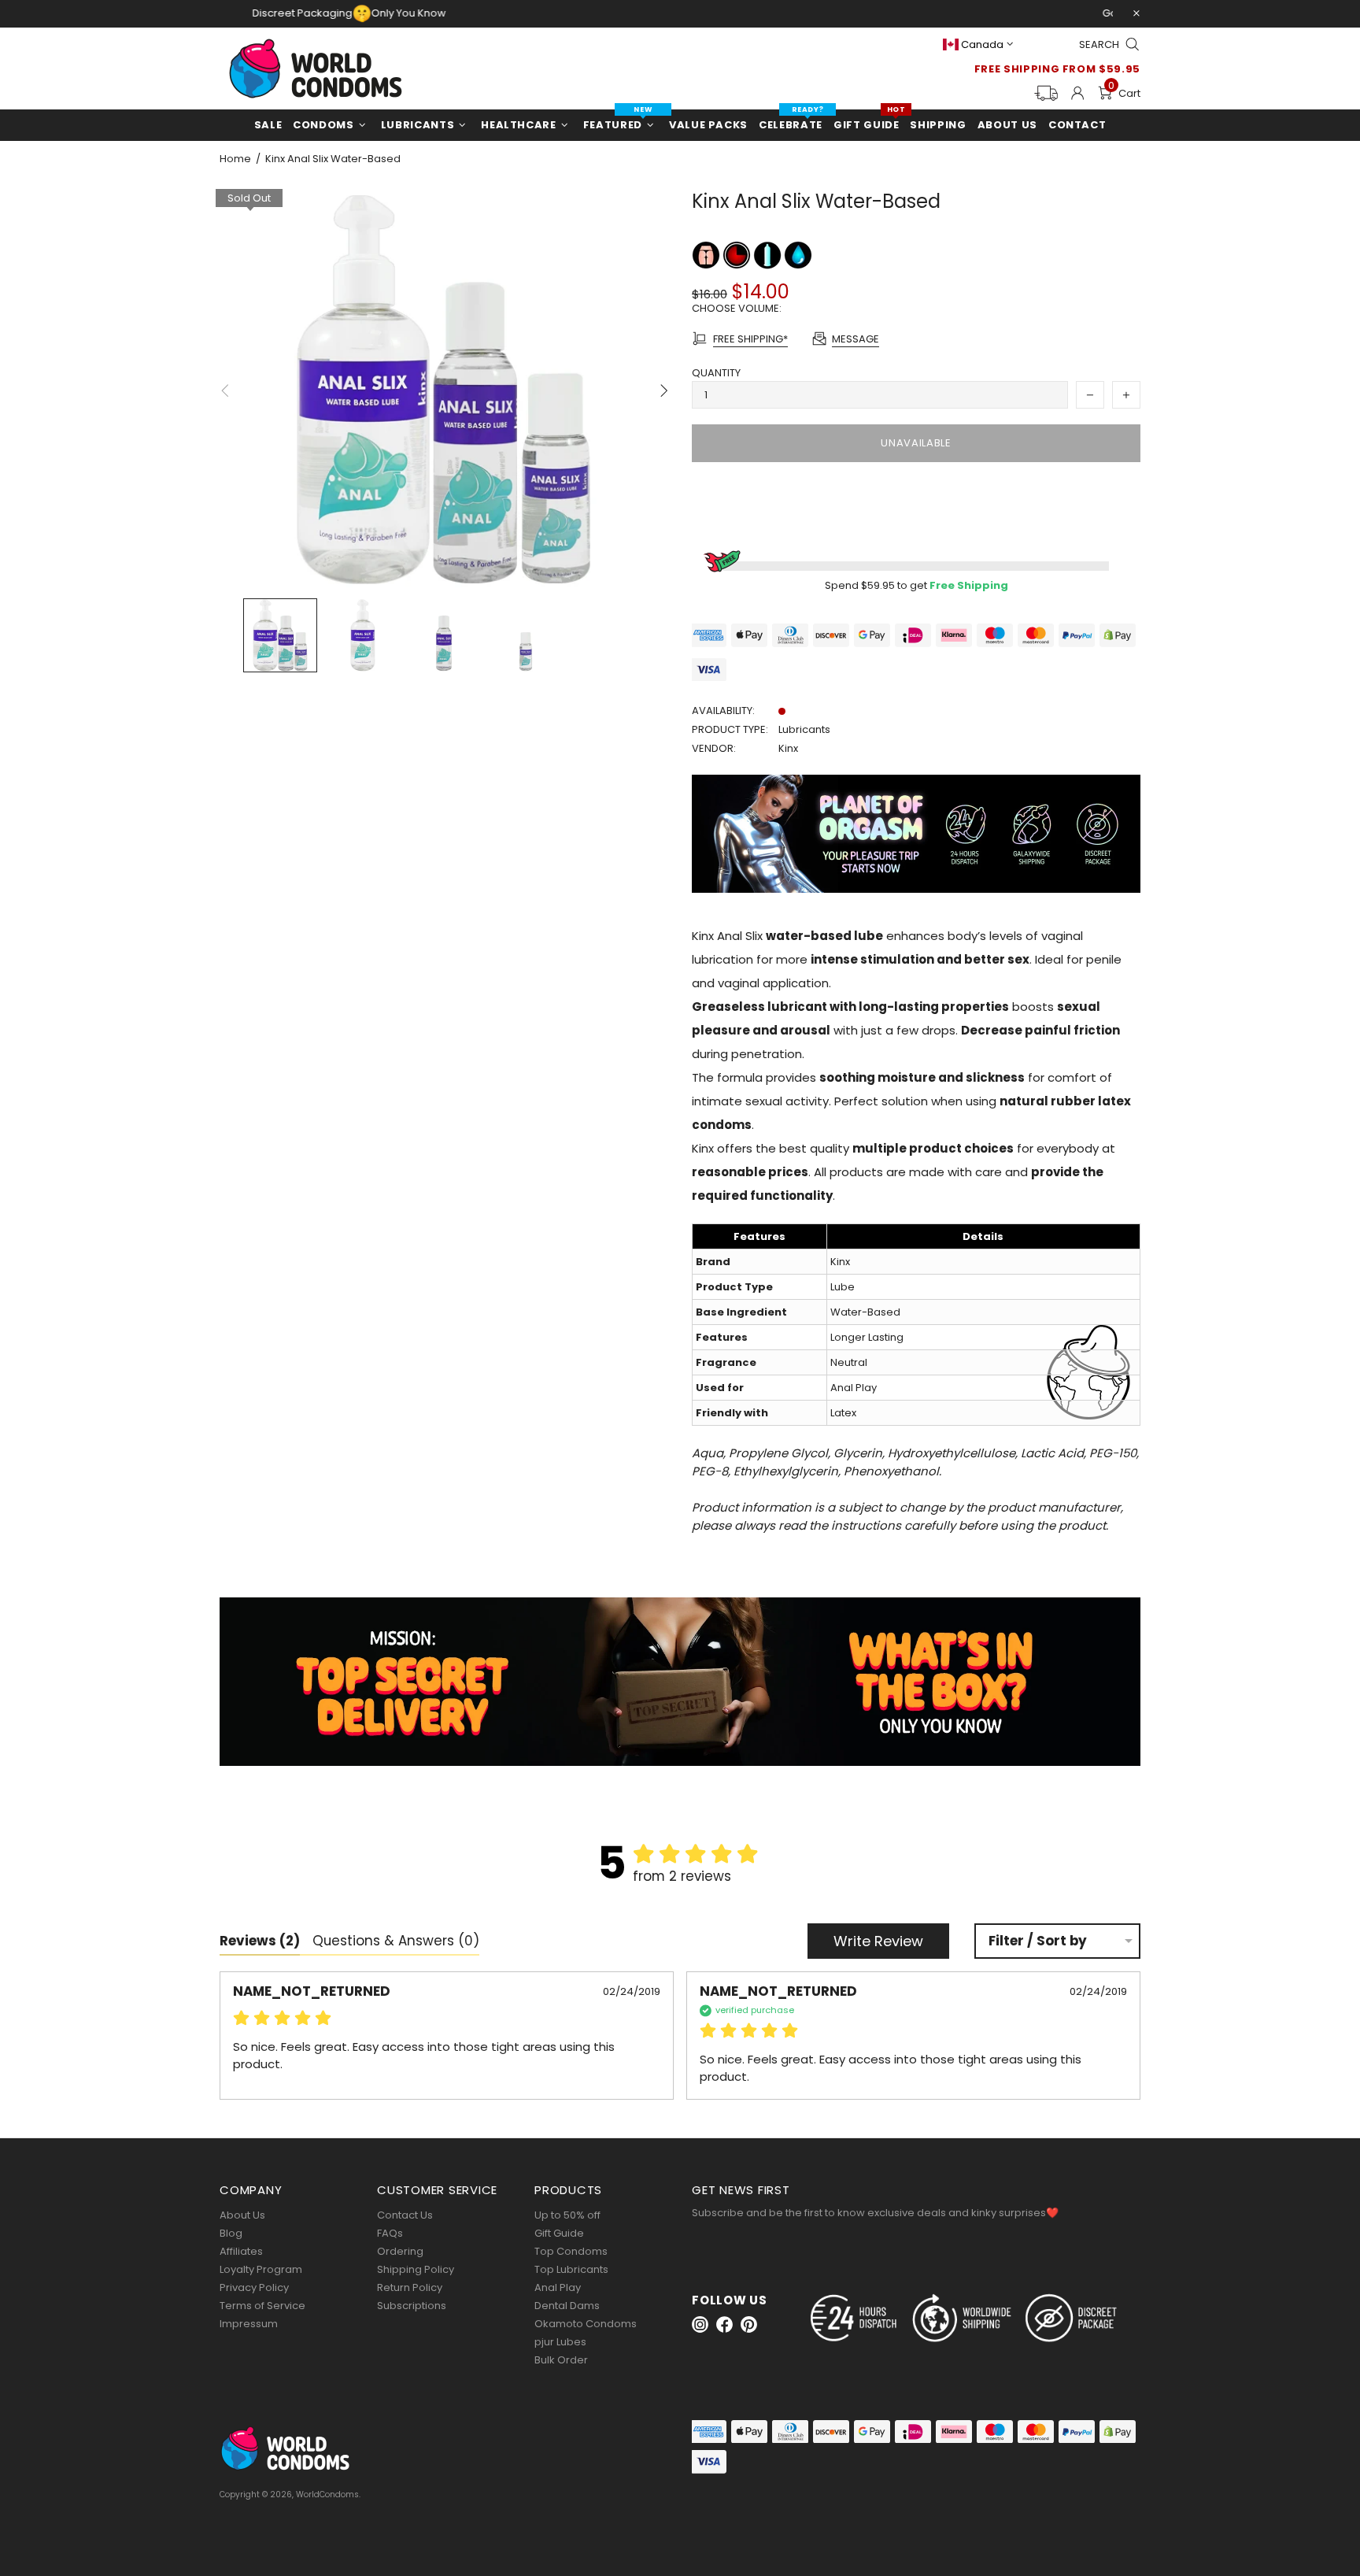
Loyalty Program (261, 2269)
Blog (231, 2233)
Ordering (400, 2251)
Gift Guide (559, 2233)
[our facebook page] (724, 2324)
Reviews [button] (260, 1941)
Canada (982, 44)
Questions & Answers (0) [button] (396, 1941)
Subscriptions (412, 2306)
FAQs (390, 2233)
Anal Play (558, 2287)
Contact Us (405, 2215)
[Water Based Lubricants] (798, 255)
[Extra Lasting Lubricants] (738, 255)
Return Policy (410, 2287)
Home (235, 159)
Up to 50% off (567, 2215)
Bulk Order (561, 2360)
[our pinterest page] (749, 2324)
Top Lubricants (571, 2269)
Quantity (716, 373)
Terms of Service (262, 2306)
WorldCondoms (316, 68)
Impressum (249, 2324)
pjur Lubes (560, 2342)
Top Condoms (571, 2251)
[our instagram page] (700, 2324)
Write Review (878, 1941)
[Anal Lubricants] (707, 255)
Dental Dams (567, 2306)
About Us (242, 2215)
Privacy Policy (254, 2287)
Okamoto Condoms (586, 2324)
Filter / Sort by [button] (1038, 1941)
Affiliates (241, 2251)
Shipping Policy (416, 2269)
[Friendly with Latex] (769, 255)
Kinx (788, 748)
